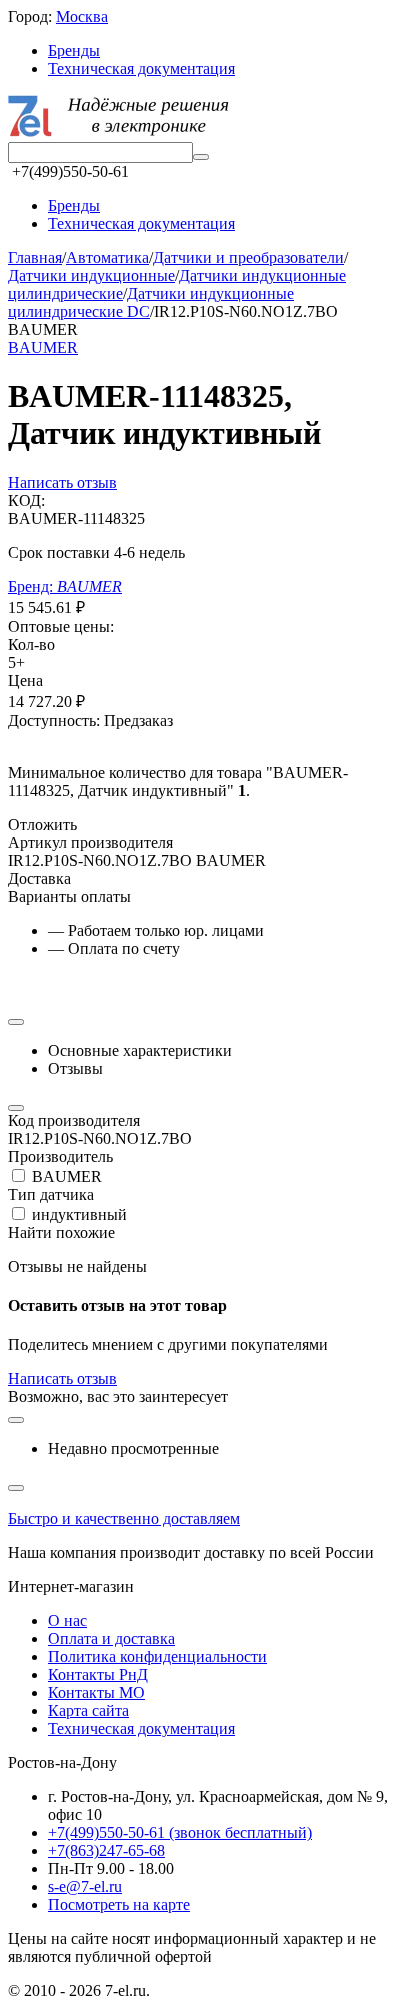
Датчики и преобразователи (248, 257)
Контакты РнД (98, 1674)
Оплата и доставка (111, 1638)
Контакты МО (96, 1692)
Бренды (74, 50)
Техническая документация (141, 68)
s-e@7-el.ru (85, 1886)
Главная (35, 257)
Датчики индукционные (91, 275)
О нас (67, 1620)
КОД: (26, 500)
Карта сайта (88, 1710)
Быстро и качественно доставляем (124, 1518)
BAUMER (43, 347)
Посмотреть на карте (119, 1904)
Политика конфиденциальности (157, 1656)
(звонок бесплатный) (180, 1832)
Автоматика (107, 257)
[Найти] (201, 157)
